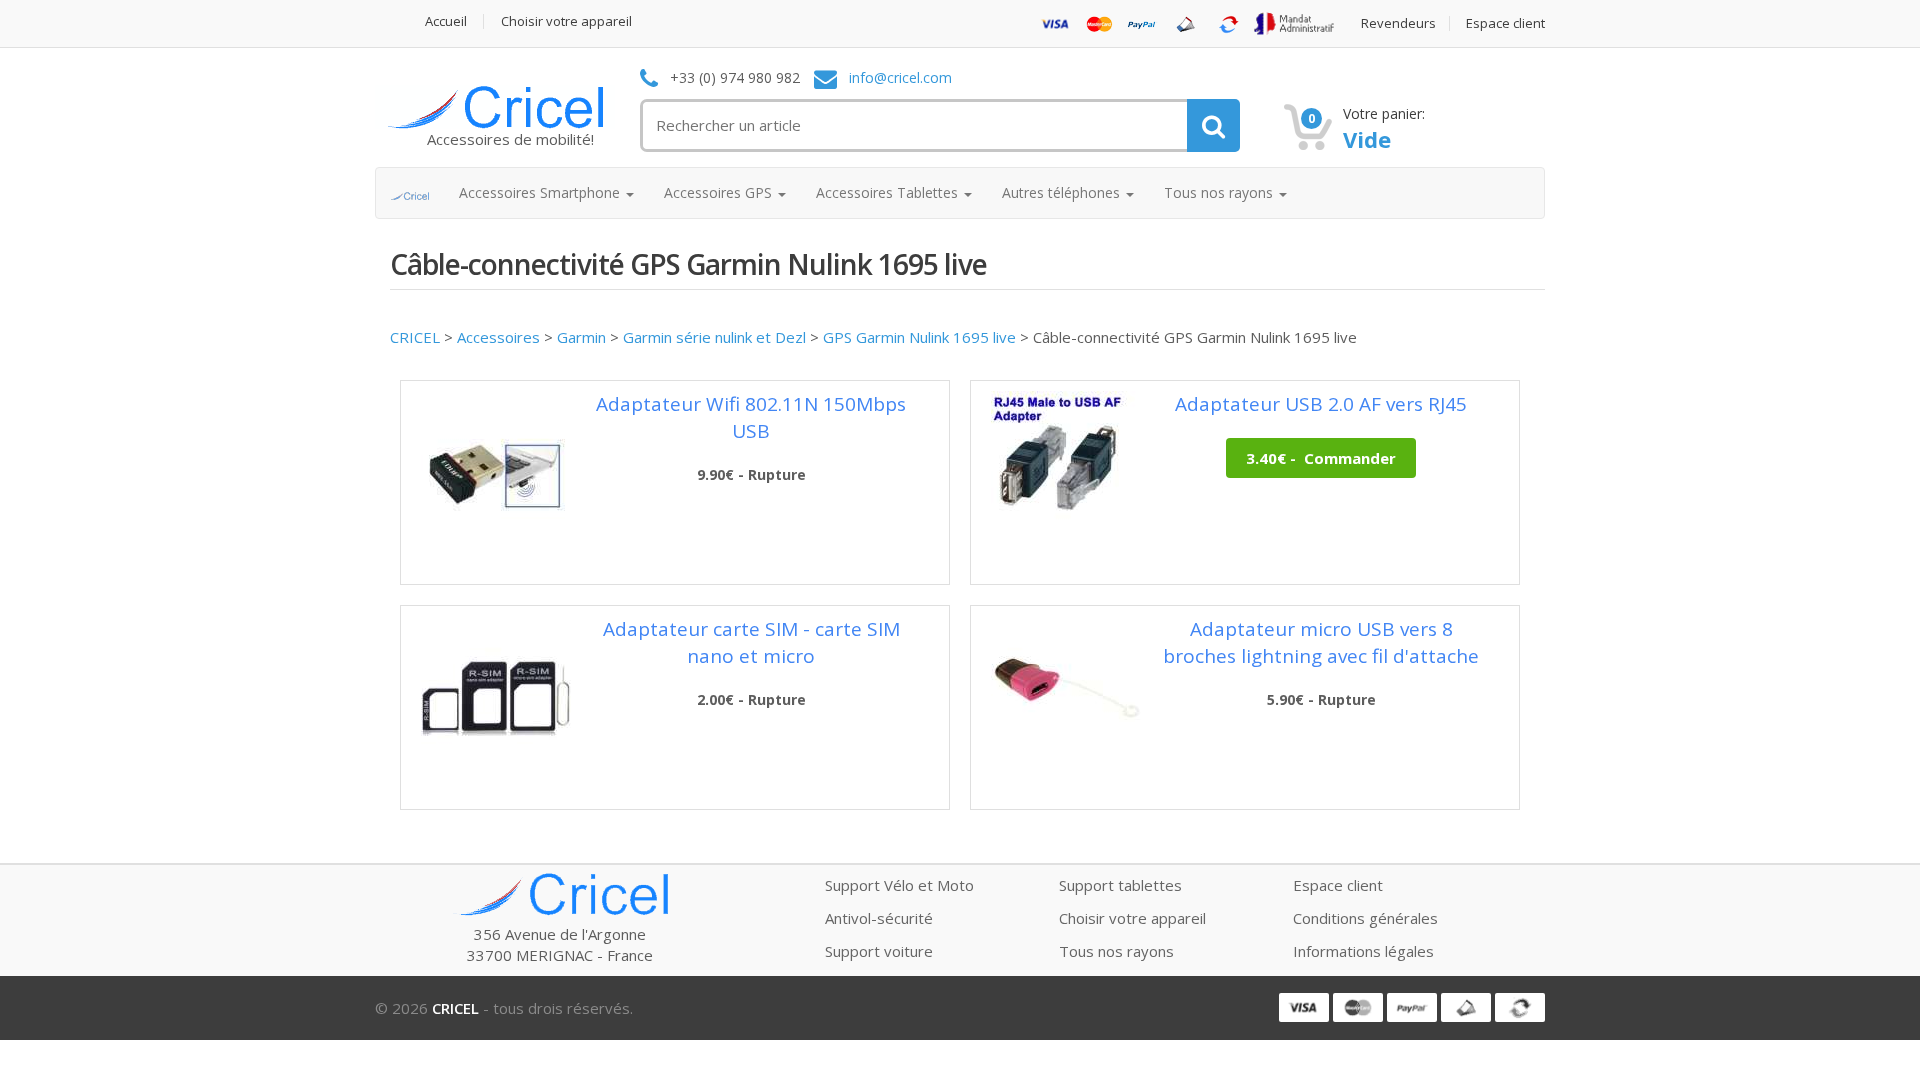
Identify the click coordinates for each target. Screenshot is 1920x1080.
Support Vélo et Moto (899, 885)
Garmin (581, 337)
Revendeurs (1398, 23)
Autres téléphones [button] (1063, 192)
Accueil (446, 21)
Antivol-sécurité (879, 918)
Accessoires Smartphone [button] (541, 192)
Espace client (1505, 23)
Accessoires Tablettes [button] (889, 192)
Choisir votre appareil (566, 21)
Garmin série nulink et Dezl (714, 337)
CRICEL (415, 337)
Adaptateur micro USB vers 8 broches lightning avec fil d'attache (1321, 642)
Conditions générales (1365, 918)
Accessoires (498, 337)
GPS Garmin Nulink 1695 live (919, 337)
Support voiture (879, 951)
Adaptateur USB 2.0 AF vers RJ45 (1321, 404)
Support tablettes (1120, 885)
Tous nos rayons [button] (1220, 192)
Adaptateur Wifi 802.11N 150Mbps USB (751, 417)
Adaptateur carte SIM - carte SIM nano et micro (751, 642)
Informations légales (1363, 951)
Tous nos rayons (1116, 951)
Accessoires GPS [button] (720, 192)
